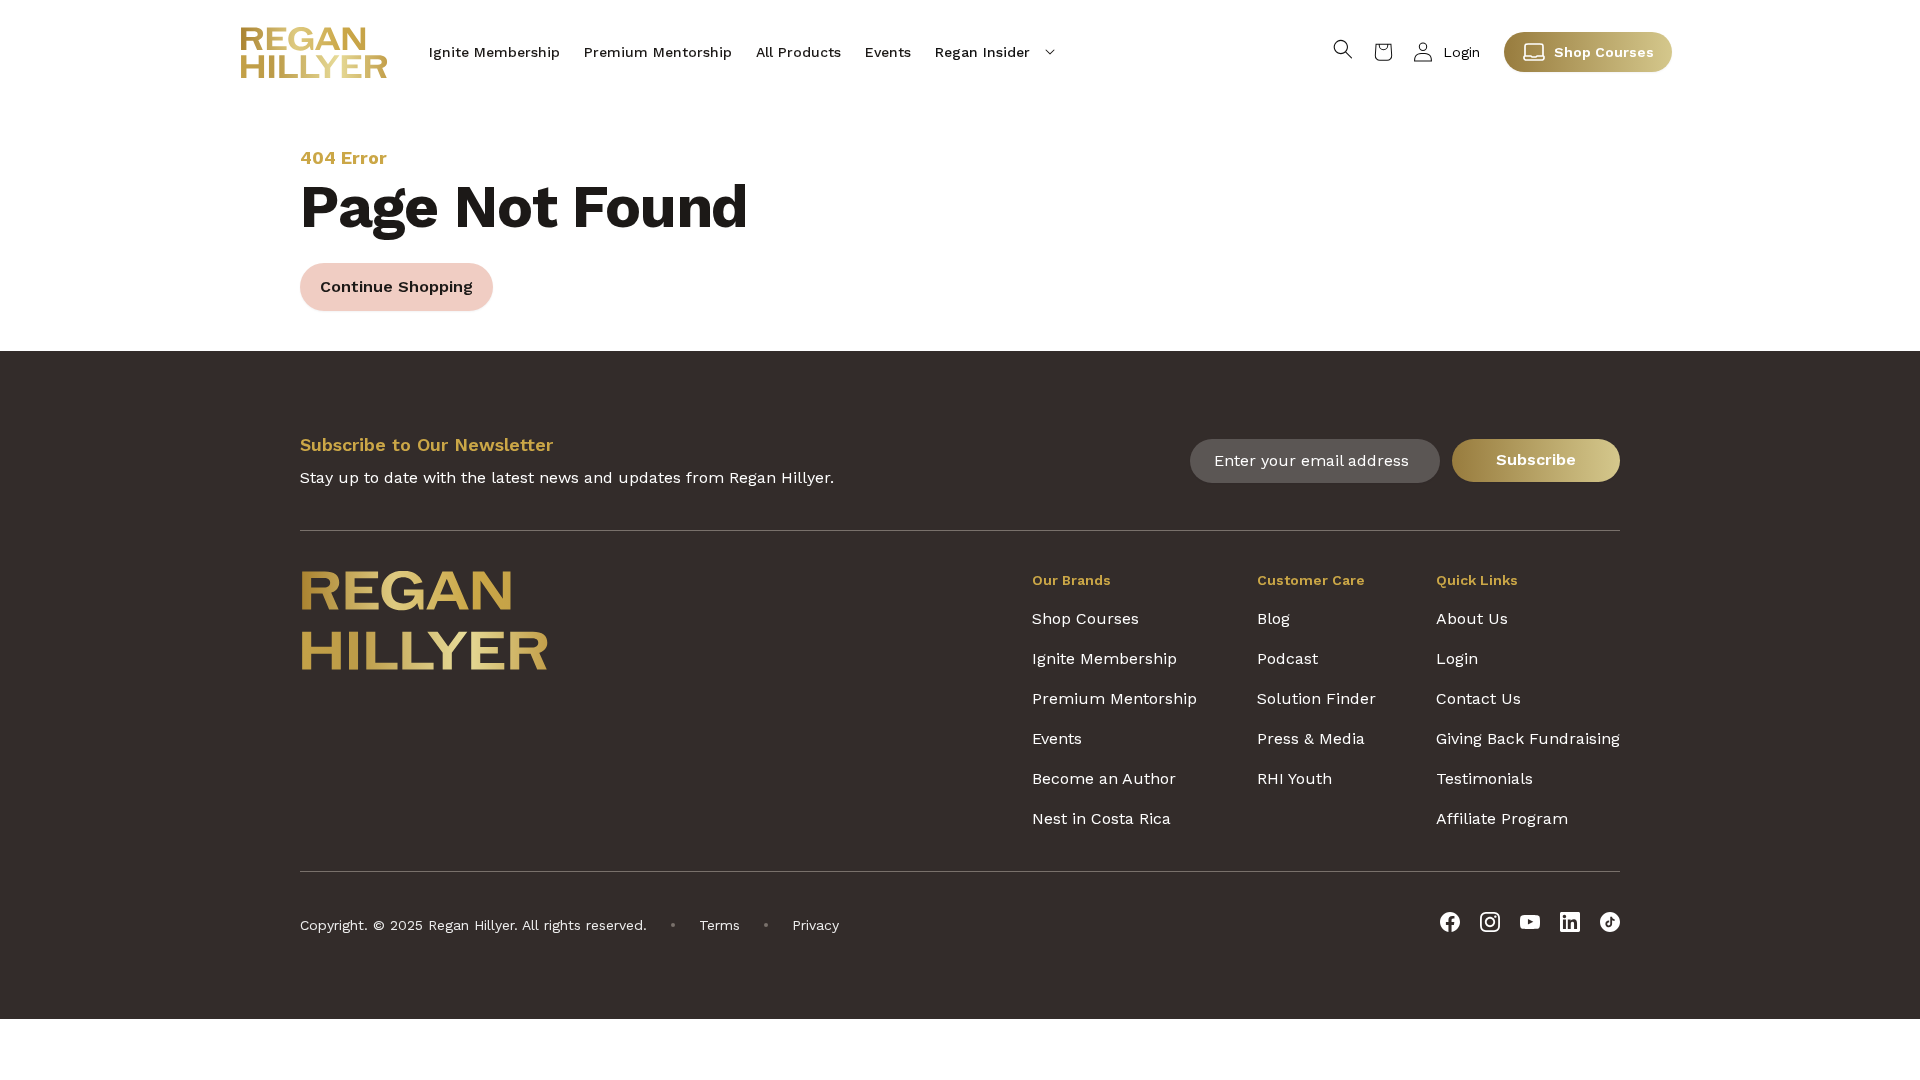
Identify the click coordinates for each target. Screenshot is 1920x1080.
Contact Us (1478, 698)
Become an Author (1104, 778)
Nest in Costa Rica (1101, 818)
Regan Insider (982, 52)
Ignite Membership (1104, 658)
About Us (1472, 618)
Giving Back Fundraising (1528, 738)
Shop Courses (1604, 52)
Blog (1273, 618)
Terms (719, 925)
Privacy (815, 925)
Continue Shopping (396, 286)
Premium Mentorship (1114, 698)
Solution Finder (1316, 698)
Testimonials (1484, 778)
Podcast (1287, 658)
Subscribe (1536, 459)
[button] (995, 52)
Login (1461, 52)
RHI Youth (1294, 778)
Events (1057, 738)
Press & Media (1311, 738)
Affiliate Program (1502, 818)
